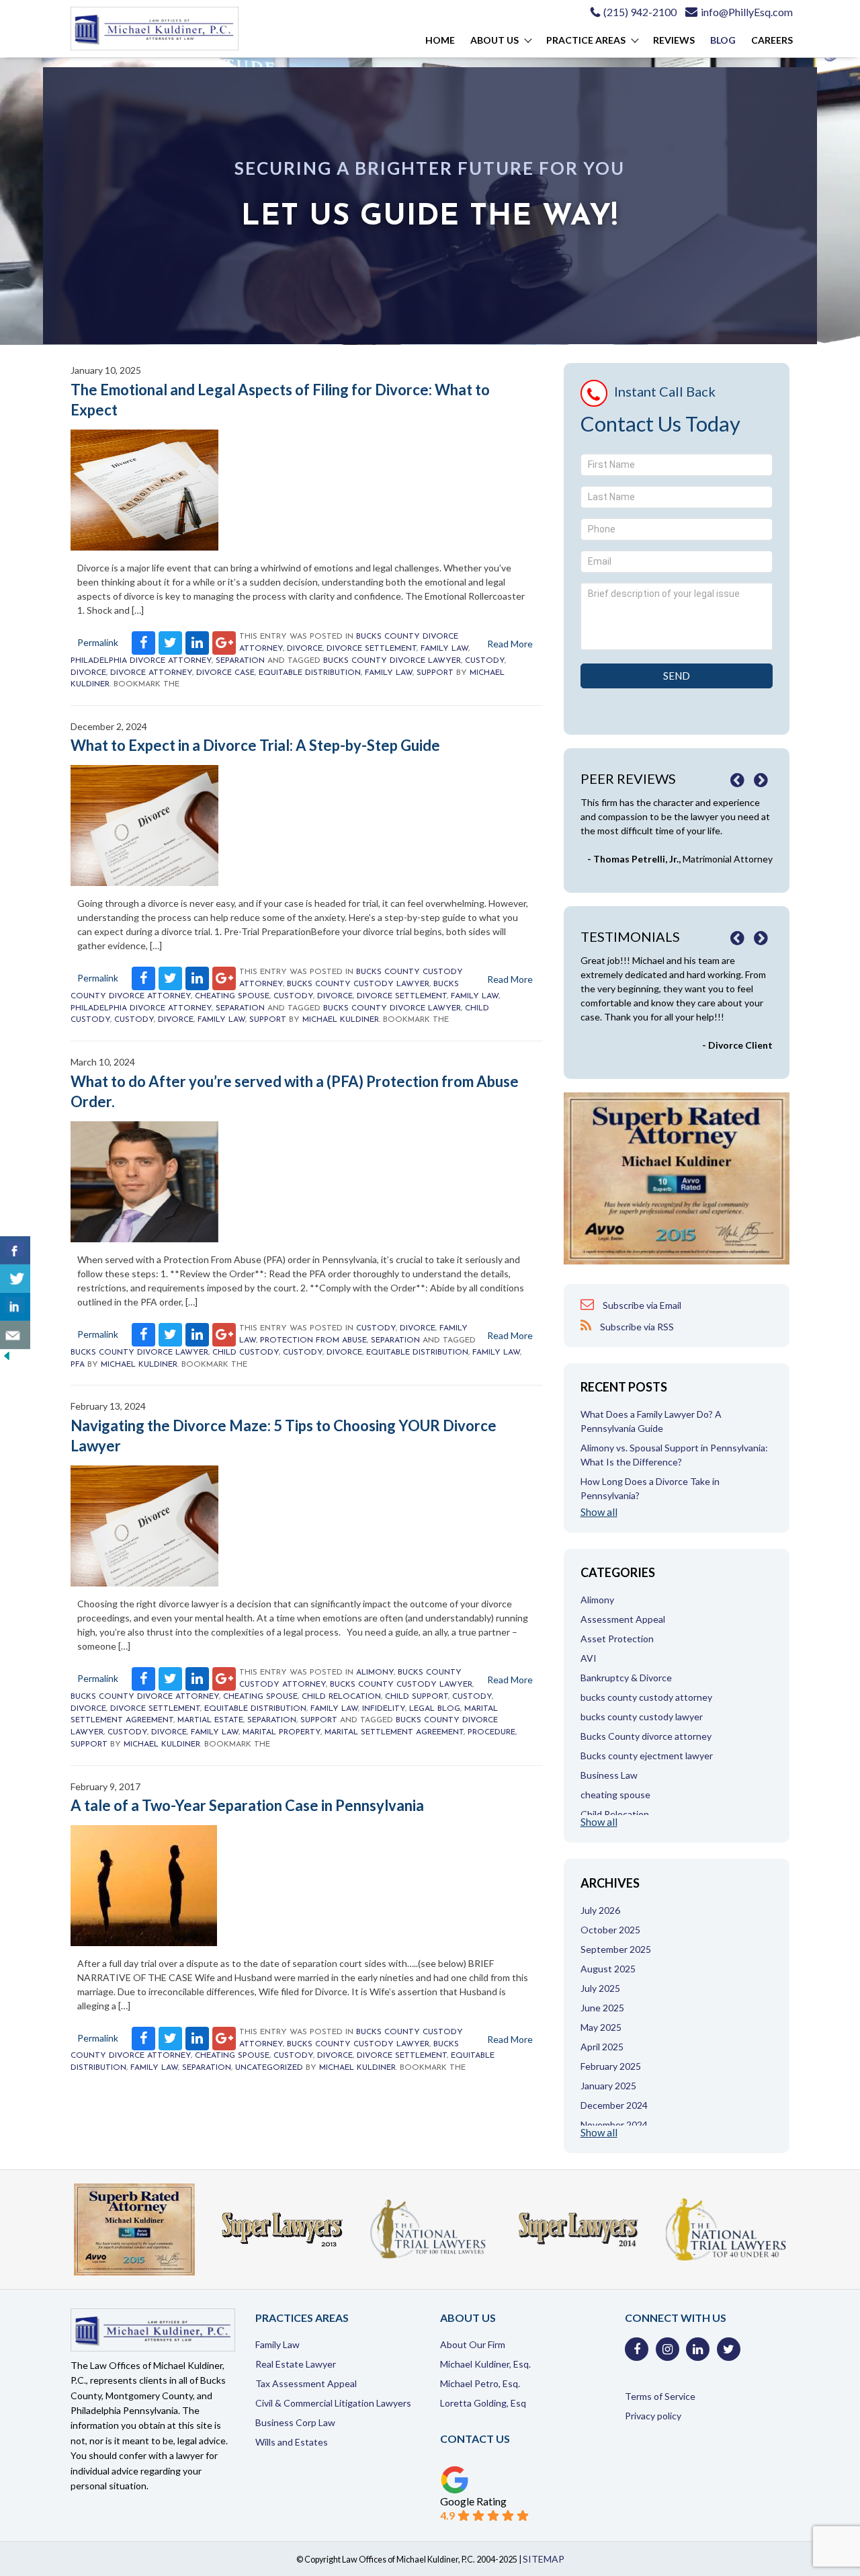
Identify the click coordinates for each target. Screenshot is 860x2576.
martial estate (210, 1720)
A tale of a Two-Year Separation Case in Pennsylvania (247, 1805)
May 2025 (601, 2027)
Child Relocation (341, 1697)
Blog (723, 40)
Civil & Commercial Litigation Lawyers (333, 2403)
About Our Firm (473, 2344)
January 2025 (608, 2086)
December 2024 (614, 2105)
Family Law (444, 649)
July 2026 (600, 1910)
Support (435, 673)
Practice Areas (586, 40)
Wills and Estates (292, 2442)
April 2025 (602, 2047)
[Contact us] (15, 1335)
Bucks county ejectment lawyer (647, 1756)
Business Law (609, 1775)
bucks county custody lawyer (358, 984)
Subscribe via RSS (636, 1327)
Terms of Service (660, 2396)
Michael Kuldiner (341, 1020)
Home (440, 40)
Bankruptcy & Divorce (626, 1678)
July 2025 (600, 1988)
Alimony (375, 1673)
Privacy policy (653, 2416)
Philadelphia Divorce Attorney (141, 661)
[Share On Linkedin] (15, 1307)
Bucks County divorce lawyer (392, 661)
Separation (240, 661)
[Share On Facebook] (15, 1250)
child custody (246, 1353)
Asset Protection (617, 1639)
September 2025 (616, 1949)
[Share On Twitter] (15, 1279)
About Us (494, 40)
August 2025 (608, 1969)
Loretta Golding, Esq (483, 2403)
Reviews (674, 40)
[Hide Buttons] (7, 1359)
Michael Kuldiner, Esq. (485, 2364)
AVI (589, 1658)
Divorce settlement (372, 649)
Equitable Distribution (255, 1709)
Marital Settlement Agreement (394, 1732)
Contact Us (475, 2439)
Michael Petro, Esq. (480, 2383)
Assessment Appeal (623, 1619)
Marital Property (282, 1732)
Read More (510, 644)
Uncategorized (269, 2068)
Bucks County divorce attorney (145, 1697)
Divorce (305, 649)
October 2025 (610, 1930)
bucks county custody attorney (646, 1697)
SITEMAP (544, 2559)
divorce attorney (151, 673)
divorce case (225, 673)
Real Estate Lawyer (296, 2364)
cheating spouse (232, 996)
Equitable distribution (310, 673)
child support (417, 1697)
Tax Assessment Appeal (306, 2383)
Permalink (98, 642)
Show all (599, 1512)
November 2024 (614, 2125)
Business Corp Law (295, 2422)
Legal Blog (435, 1709)
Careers (772, 40)
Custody (485, 661)
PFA (78, 1365)
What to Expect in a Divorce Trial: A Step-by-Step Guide (255, 745)
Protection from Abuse (313, 1340)
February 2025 (611, 2066)
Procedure (491, 1732)
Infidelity (384, 1709)
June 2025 (602, 2008)
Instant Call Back (665, 391)
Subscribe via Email (641, 1305)
